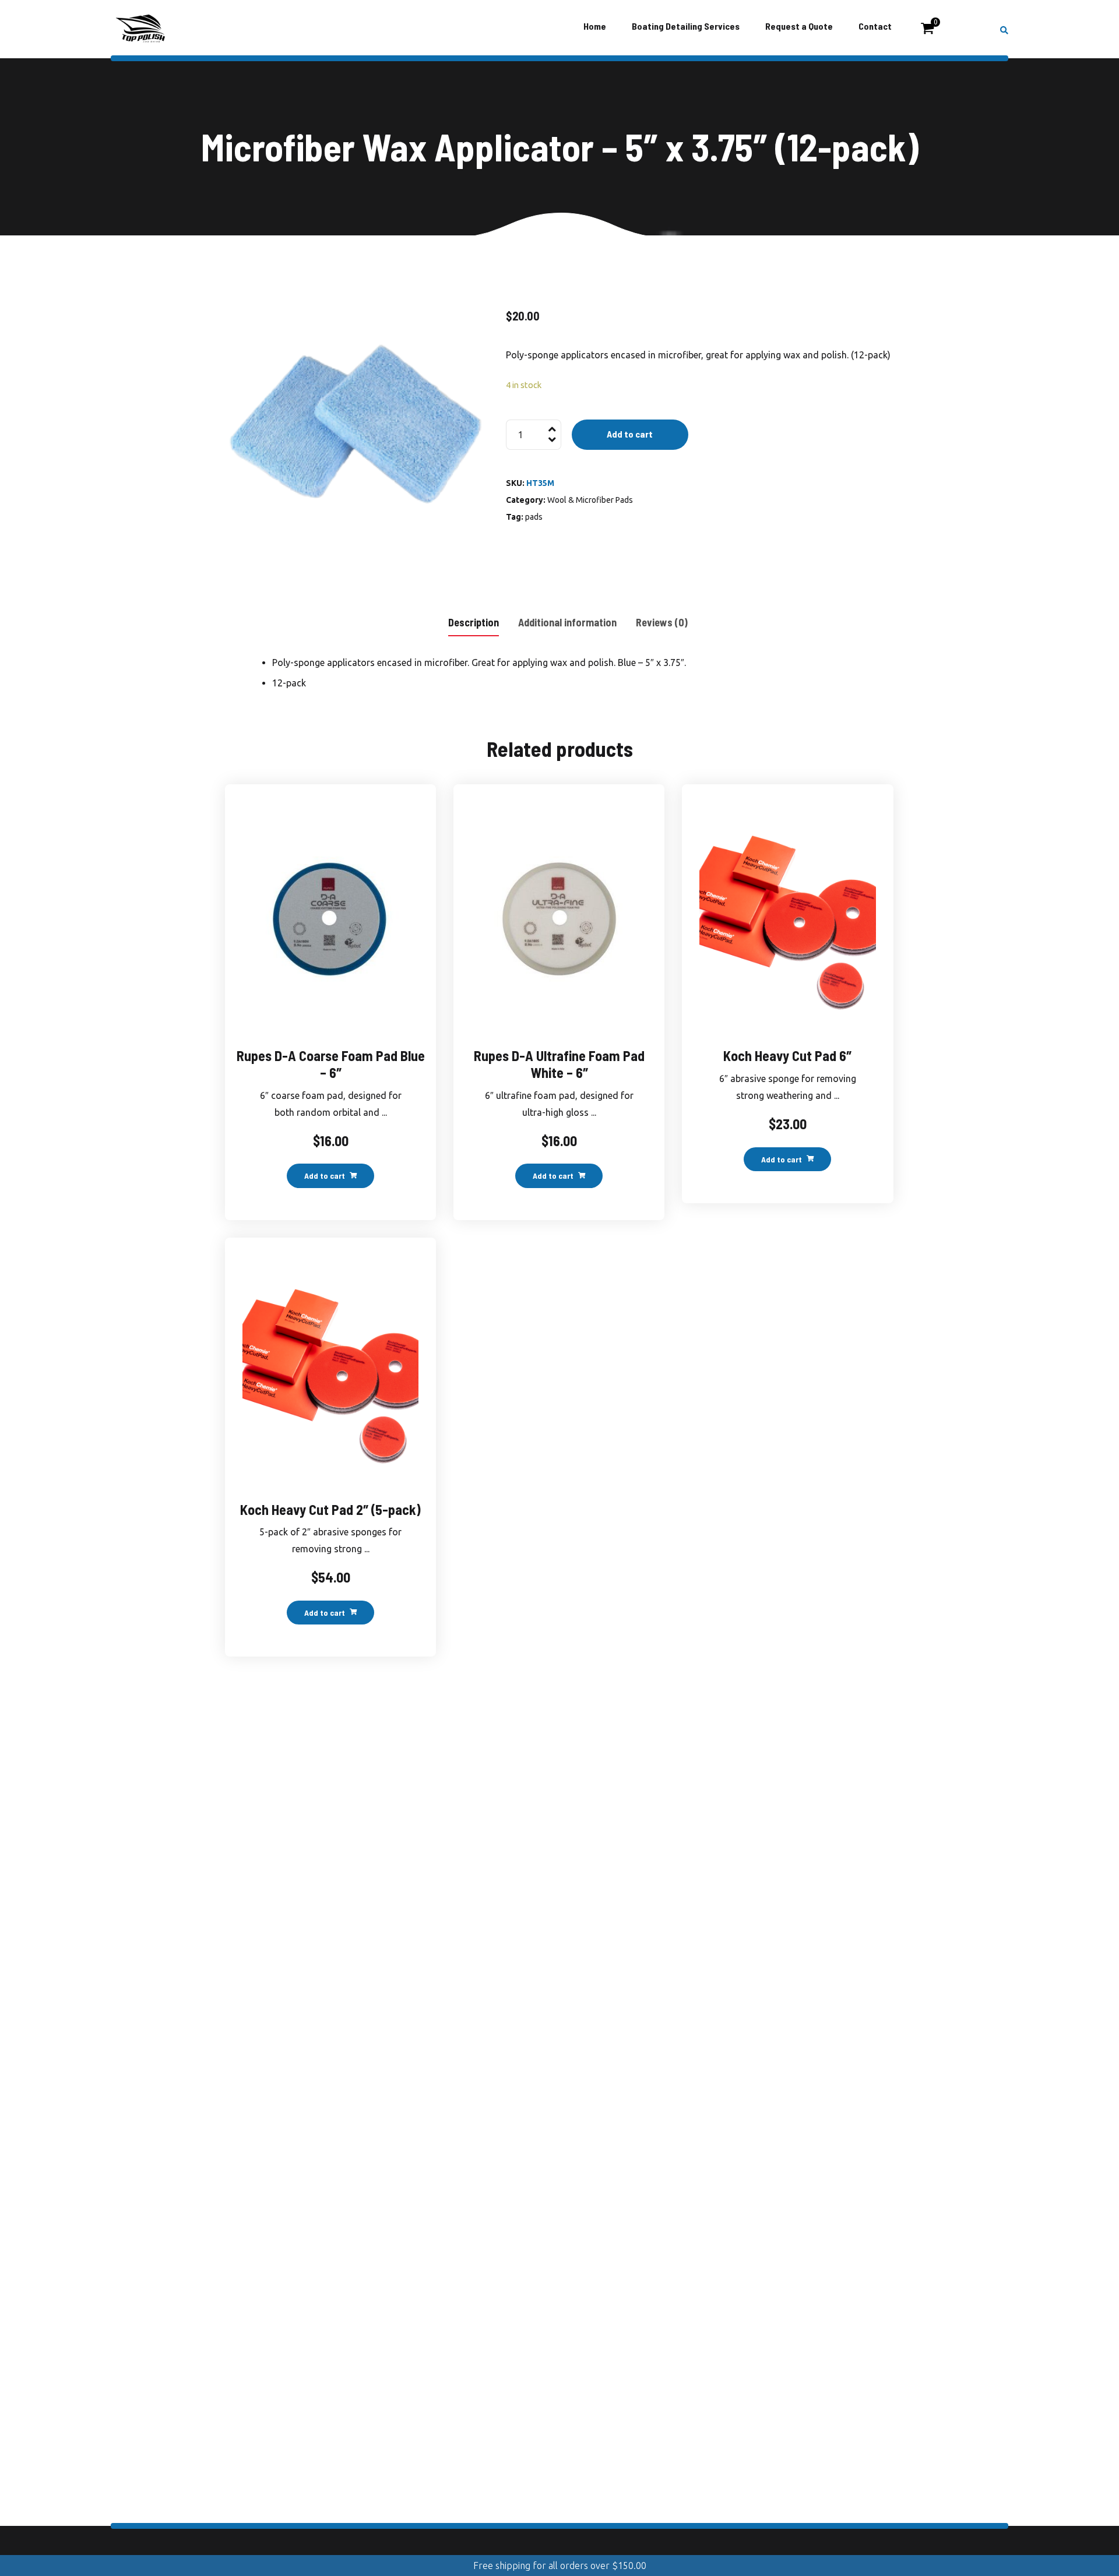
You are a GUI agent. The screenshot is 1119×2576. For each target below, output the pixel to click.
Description (474, 622)
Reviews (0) (662, 622)
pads (534, 517)
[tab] (474, 621)
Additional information (567, 622)
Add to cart (630, 434)
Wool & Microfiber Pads (590, 500)
